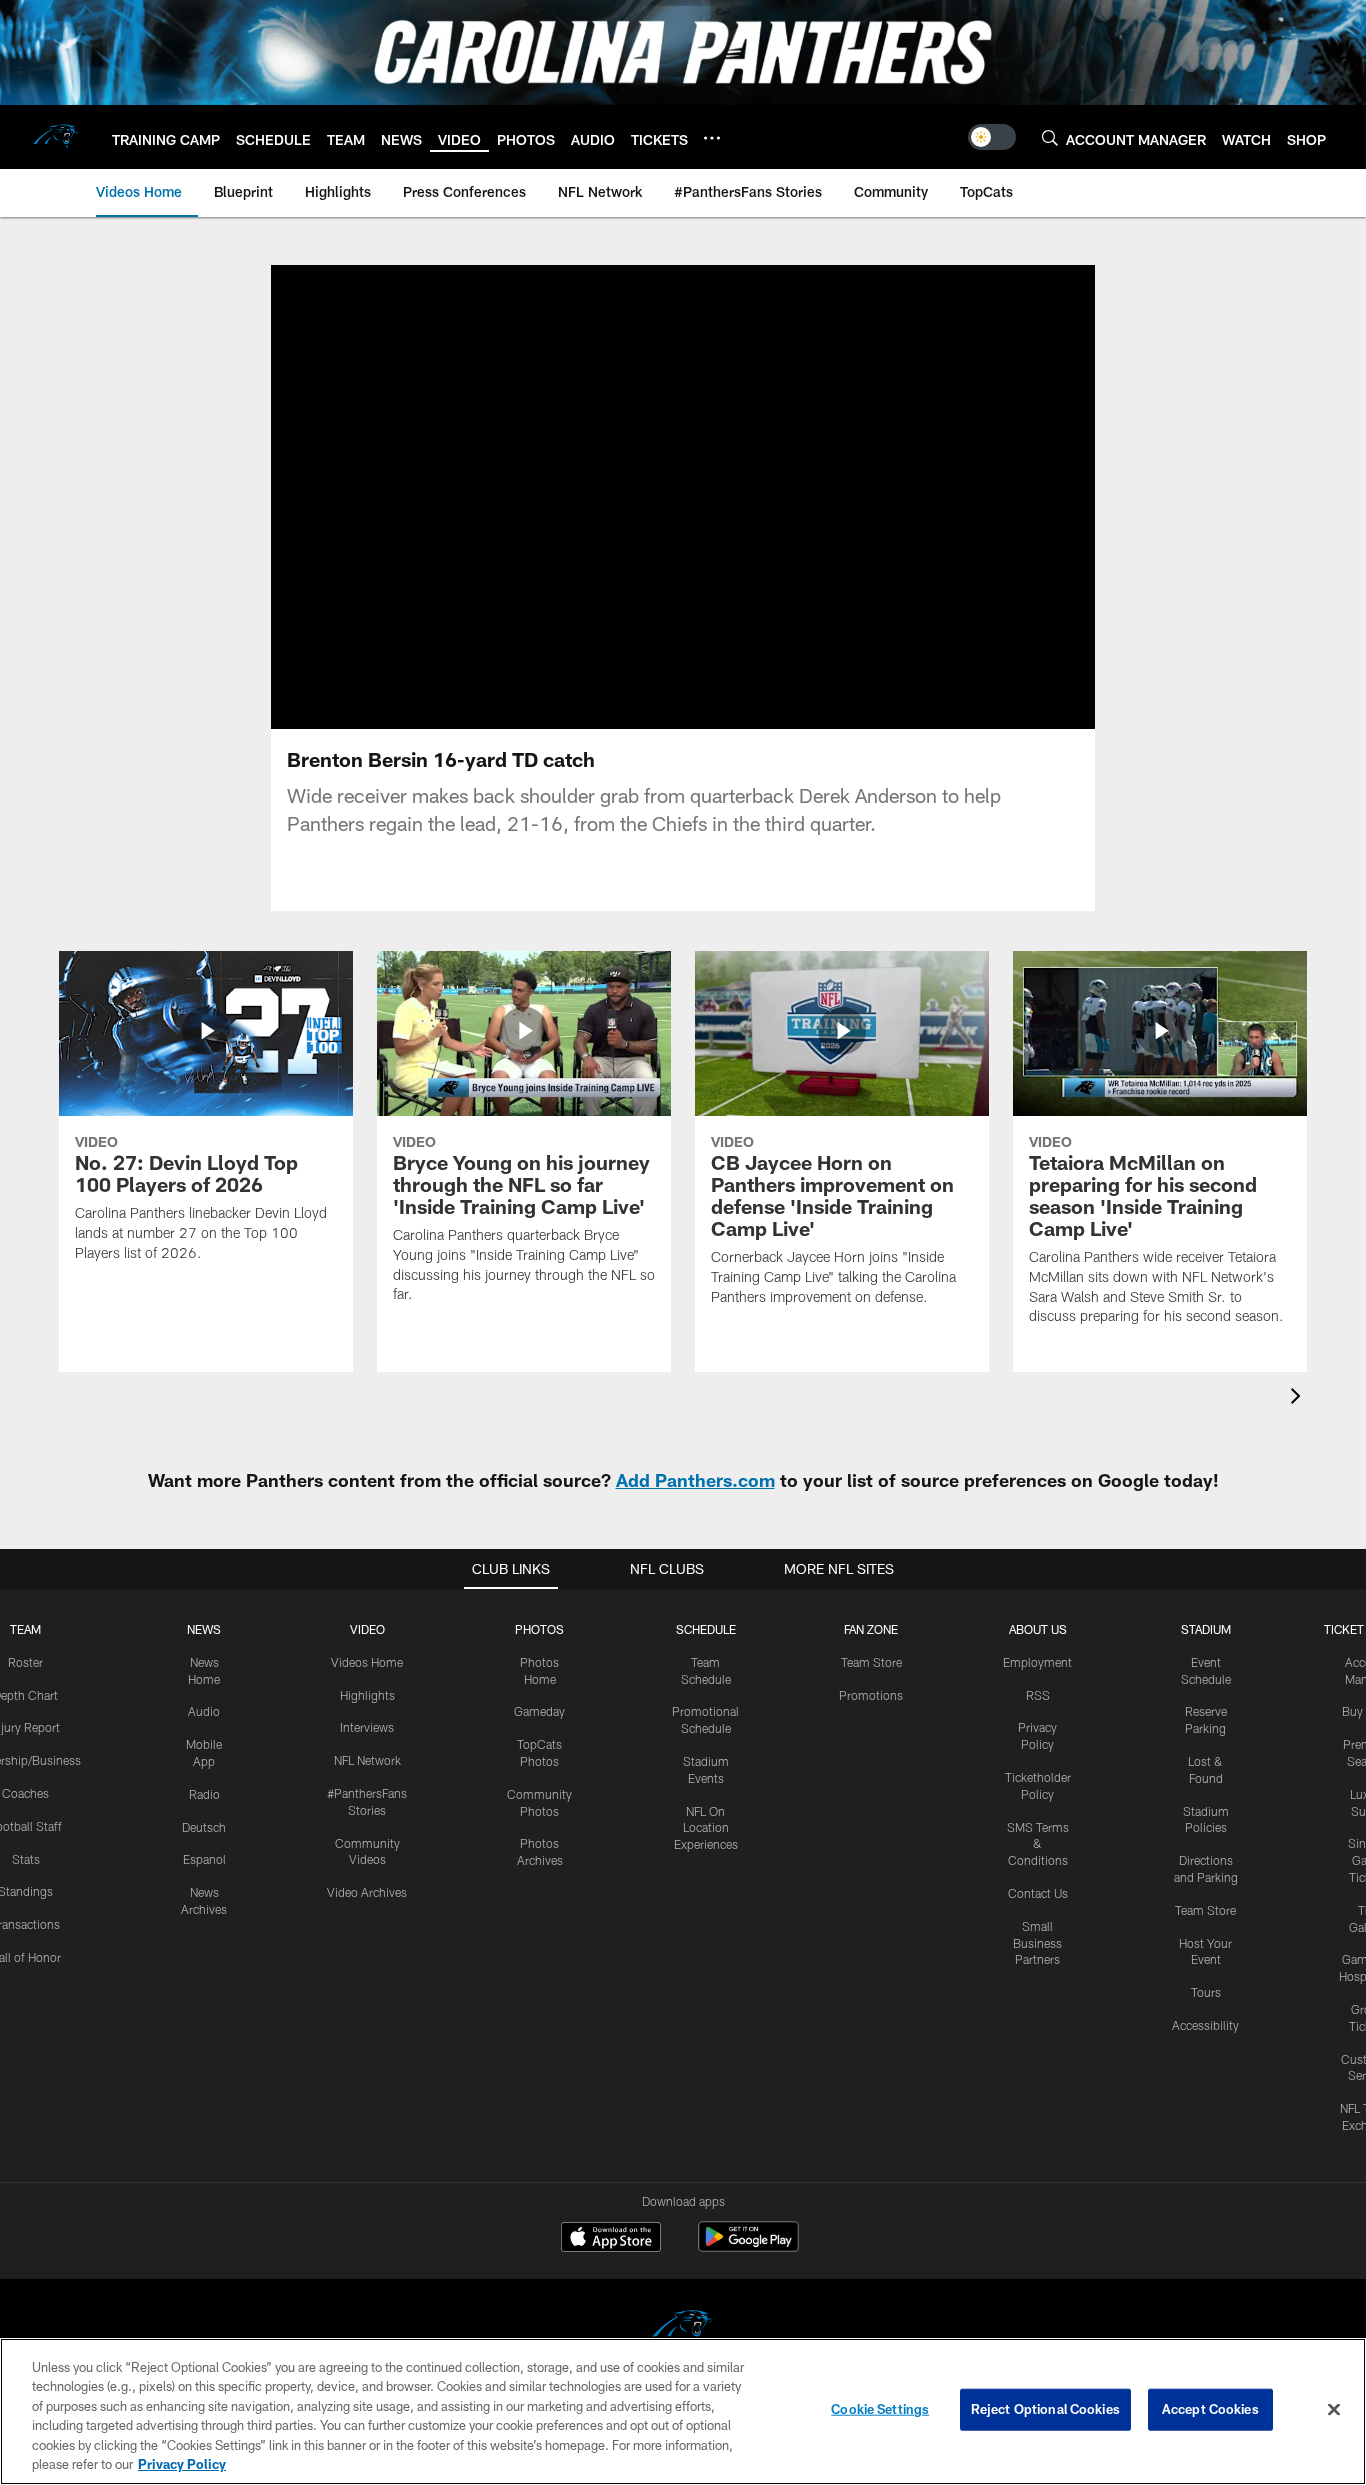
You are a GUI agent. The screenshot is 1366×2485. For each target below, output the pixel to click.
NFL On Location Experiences (706, 1828)
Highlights (367, 1695)
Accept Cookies (1210, 2409)
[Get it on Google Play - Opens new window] (748, 2246)
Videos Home (367, 1662)
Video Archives (367, 1892)
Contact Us (1038, 1893)
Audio (204, 1711)
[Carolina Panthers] (683, 2329)
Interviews (367, 1727)
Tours (1206, 1992)
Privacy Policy (182, 2464)
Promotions (871, 1695)
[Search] (1050, 137)
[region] (683, 2411)
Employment (1037, 1662)
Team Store (871, 1662)
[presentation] (1299, 1398)
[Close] (1334, 2410)
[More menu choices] (712, 138)
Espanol (204, 1859)
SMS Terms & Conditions (1038, 1844)
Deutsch (204, 1827)
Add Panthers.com (695, 1480)
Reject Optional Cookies (1045, 2409)
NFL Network (367, 1760)
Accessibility (1205, 2025)
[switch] (992, 137)
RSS (1038, 1695)
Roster (25, 1662)
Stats (26, 1859)
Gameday (539, 1711)
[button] (619, 497)
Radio (204, 1794)
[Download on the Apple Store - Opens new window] (611, 2239)
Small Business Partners (1037, 1943)
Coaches (25, 1793)
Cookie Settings (880, 2409)
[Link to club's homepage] (56, 137)
